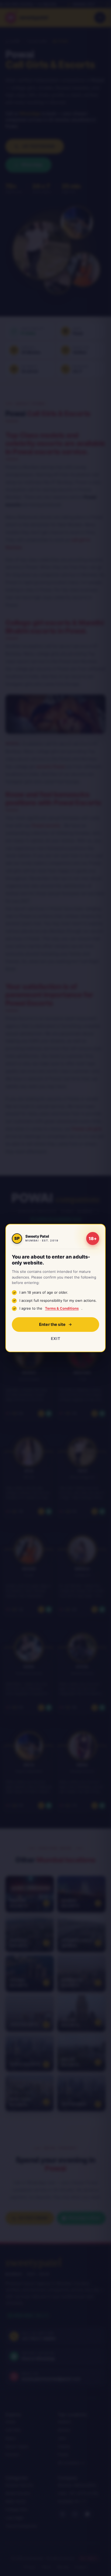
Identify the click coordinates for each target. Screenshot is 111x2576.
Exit (55, 1338)
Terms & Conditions (62, 1308)
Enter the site (52, 1324)
